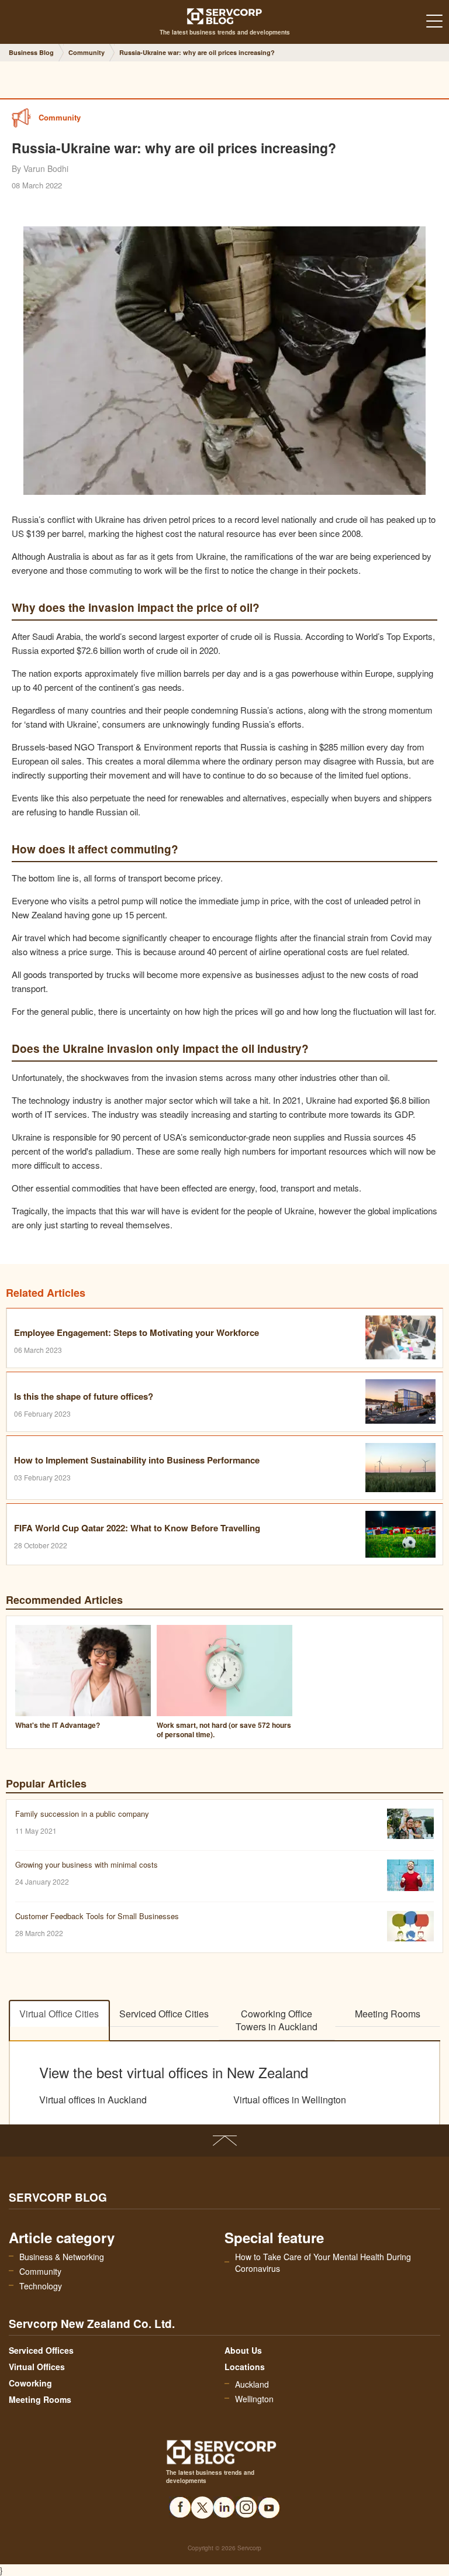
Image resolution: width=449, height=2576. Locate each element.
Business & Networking (62, 2257)
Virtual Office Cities (59, 2014)
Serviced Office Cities (164, 2014)
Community (40, 2271)
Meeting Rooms (388, 2014)
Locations (245, 2367)
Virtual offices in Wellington (290, 2100)
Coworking (30, 2383)
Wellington (254, 2399)
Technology (41, 2286)
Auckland (252, 2384)
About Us (243, 2350)
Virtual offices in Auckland (93, 2100)
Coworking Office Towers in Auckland (277, 2020)
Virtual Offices (37, 2367)
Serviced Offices (41, 2350)
